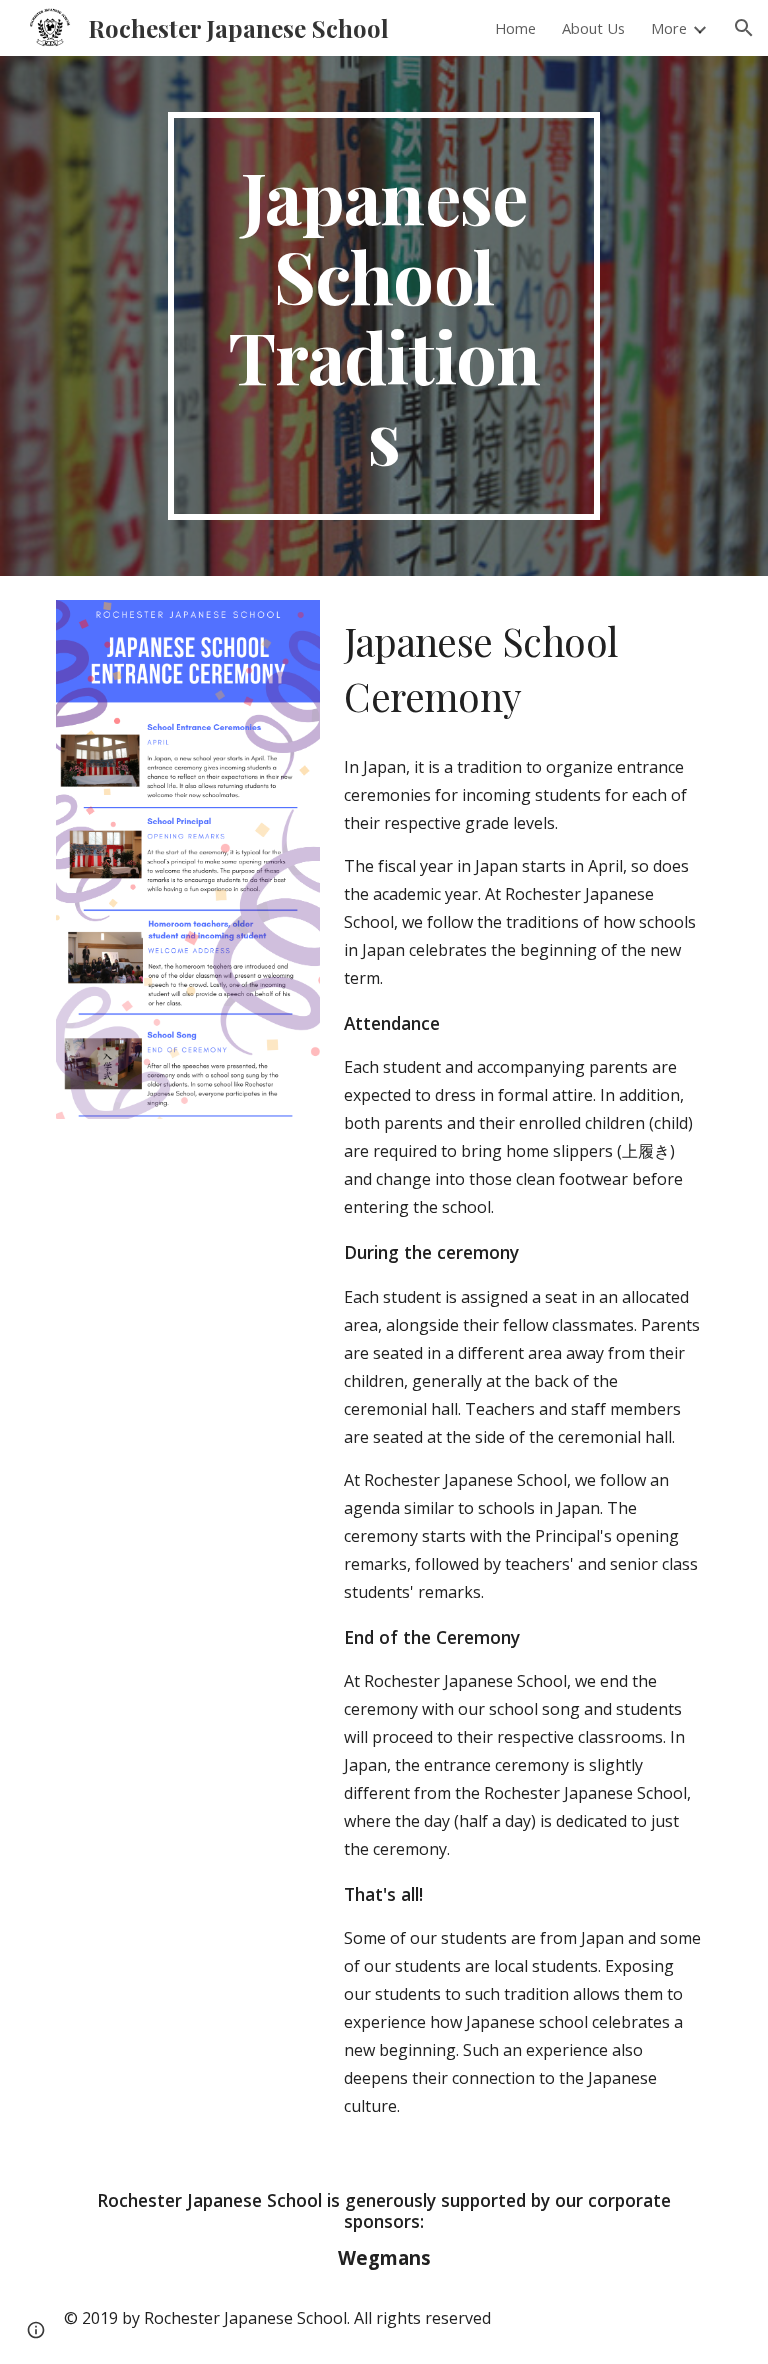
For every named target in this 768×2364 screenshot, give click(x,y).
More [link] (669, 28)
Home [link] (515, 28)
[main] (383, 316)
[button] (744, 28)
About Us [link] (593, 28)
